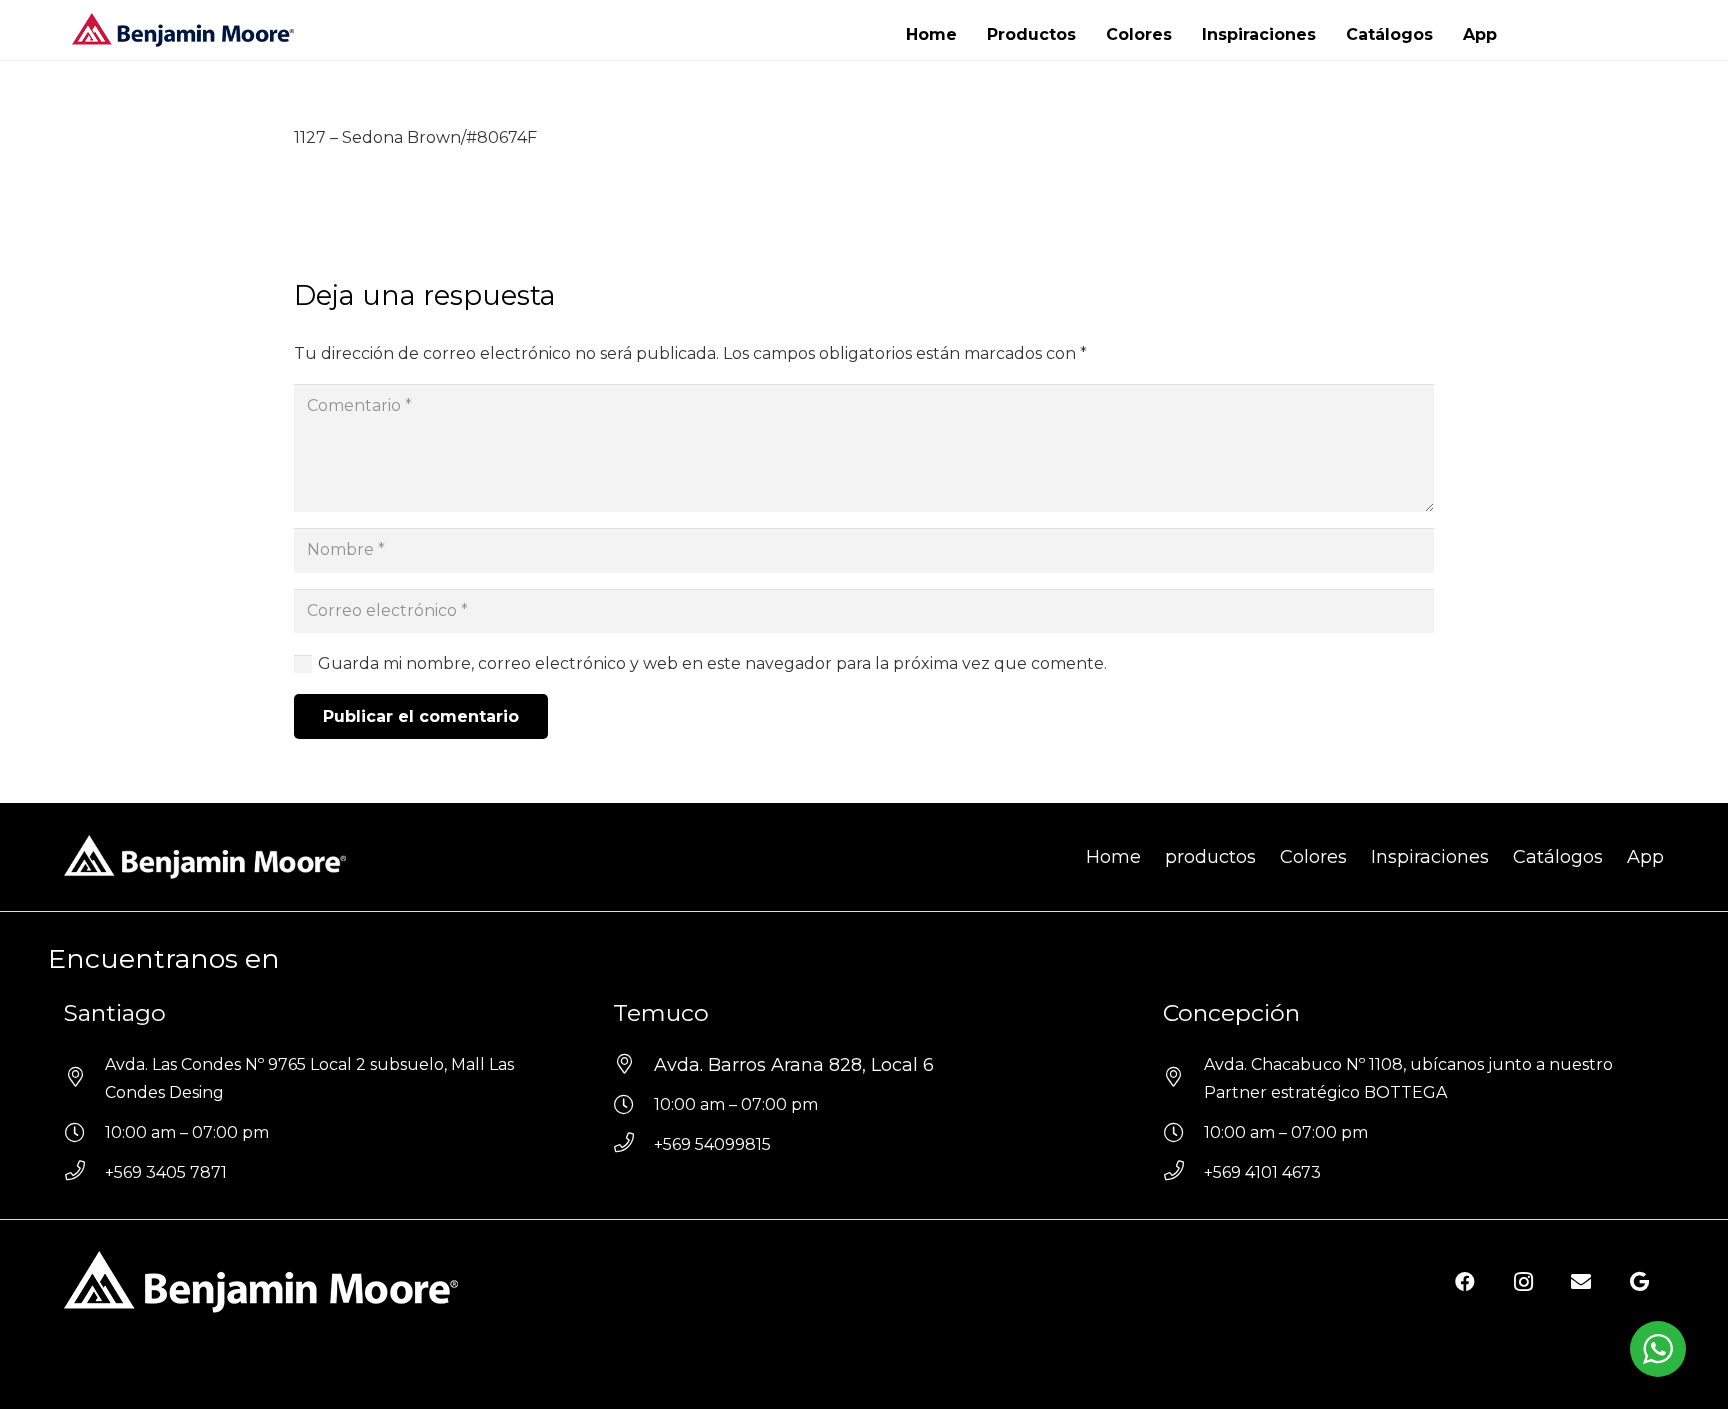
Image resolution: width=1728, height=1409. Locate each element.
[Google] (1639, 1282)
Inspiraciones (1430, 857)
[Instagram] (1523, 1282)
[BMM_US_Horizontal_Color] (183, 30)
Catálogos (1558, 857)
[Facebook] (1465, 1282)
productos (1210, 857)
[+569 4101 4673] (1183, 1173)
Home (1113, 857)
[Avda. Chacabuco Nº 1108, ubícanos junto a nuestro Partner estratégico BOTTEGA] (1183, 1079)
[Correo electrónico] (1581, 1282)
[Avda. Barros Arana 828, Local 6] (633, 1065)
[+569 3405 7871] (84, 1173)
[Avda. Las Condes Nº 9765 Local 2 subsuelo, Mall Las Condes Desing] (84, 1079)
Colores (1313, 857)
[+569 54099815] (633, 1145)
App (1645, 857)
